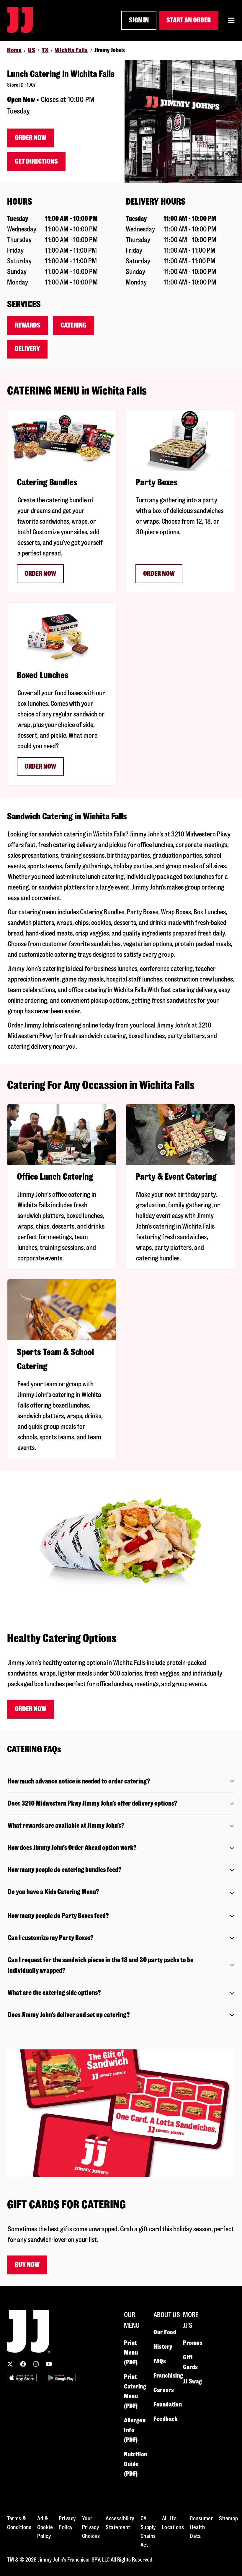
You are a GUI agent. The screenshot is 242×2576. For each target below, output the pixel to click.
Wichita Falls (71, 50)
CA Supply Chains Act (148, 2532)
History (163, 2347)
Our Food (165, 2332)
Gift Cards (191, 2362)
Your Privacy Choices (91, 2527)
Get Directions (36, 161)
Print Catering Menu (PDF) (135, 2391)
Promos (193, 2343)
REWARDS (28, 325)
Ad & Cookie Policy (45, 2527)
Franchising (168, 2376)
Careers (164, 2390)
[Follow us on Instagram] (36, 2364)
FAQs (160, 2361)
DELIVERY (27, 349)
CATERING (73, 325)
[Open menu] (231, 20)
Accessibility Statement (120, 2523)
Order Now (31, 138)
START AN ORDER (189, 20)
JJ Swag (193, 2381)
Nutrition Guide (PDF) (136, 2464)
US (32, 50)
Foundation (168, 2404)
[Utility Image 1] (22, 2378)
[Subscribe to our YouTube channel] (49, 2364)
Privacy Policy (67, 2523)
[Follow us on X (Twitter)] (10, 2364)
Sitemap (229, 2518)
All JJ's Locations (173, 2523)
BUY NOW (27, 2265)
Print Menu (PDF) (131, 2353)
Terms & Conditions (19, 2523)
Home (14, 50)
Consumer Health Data (201, 2527)
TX (45, 50)
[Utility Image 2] (61, 2378)
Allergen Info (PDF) (135, 2430)
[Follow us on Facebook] (23, 2364)
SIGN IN (139, 20)
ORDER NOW (40, 574)
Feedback (166, 2419)
